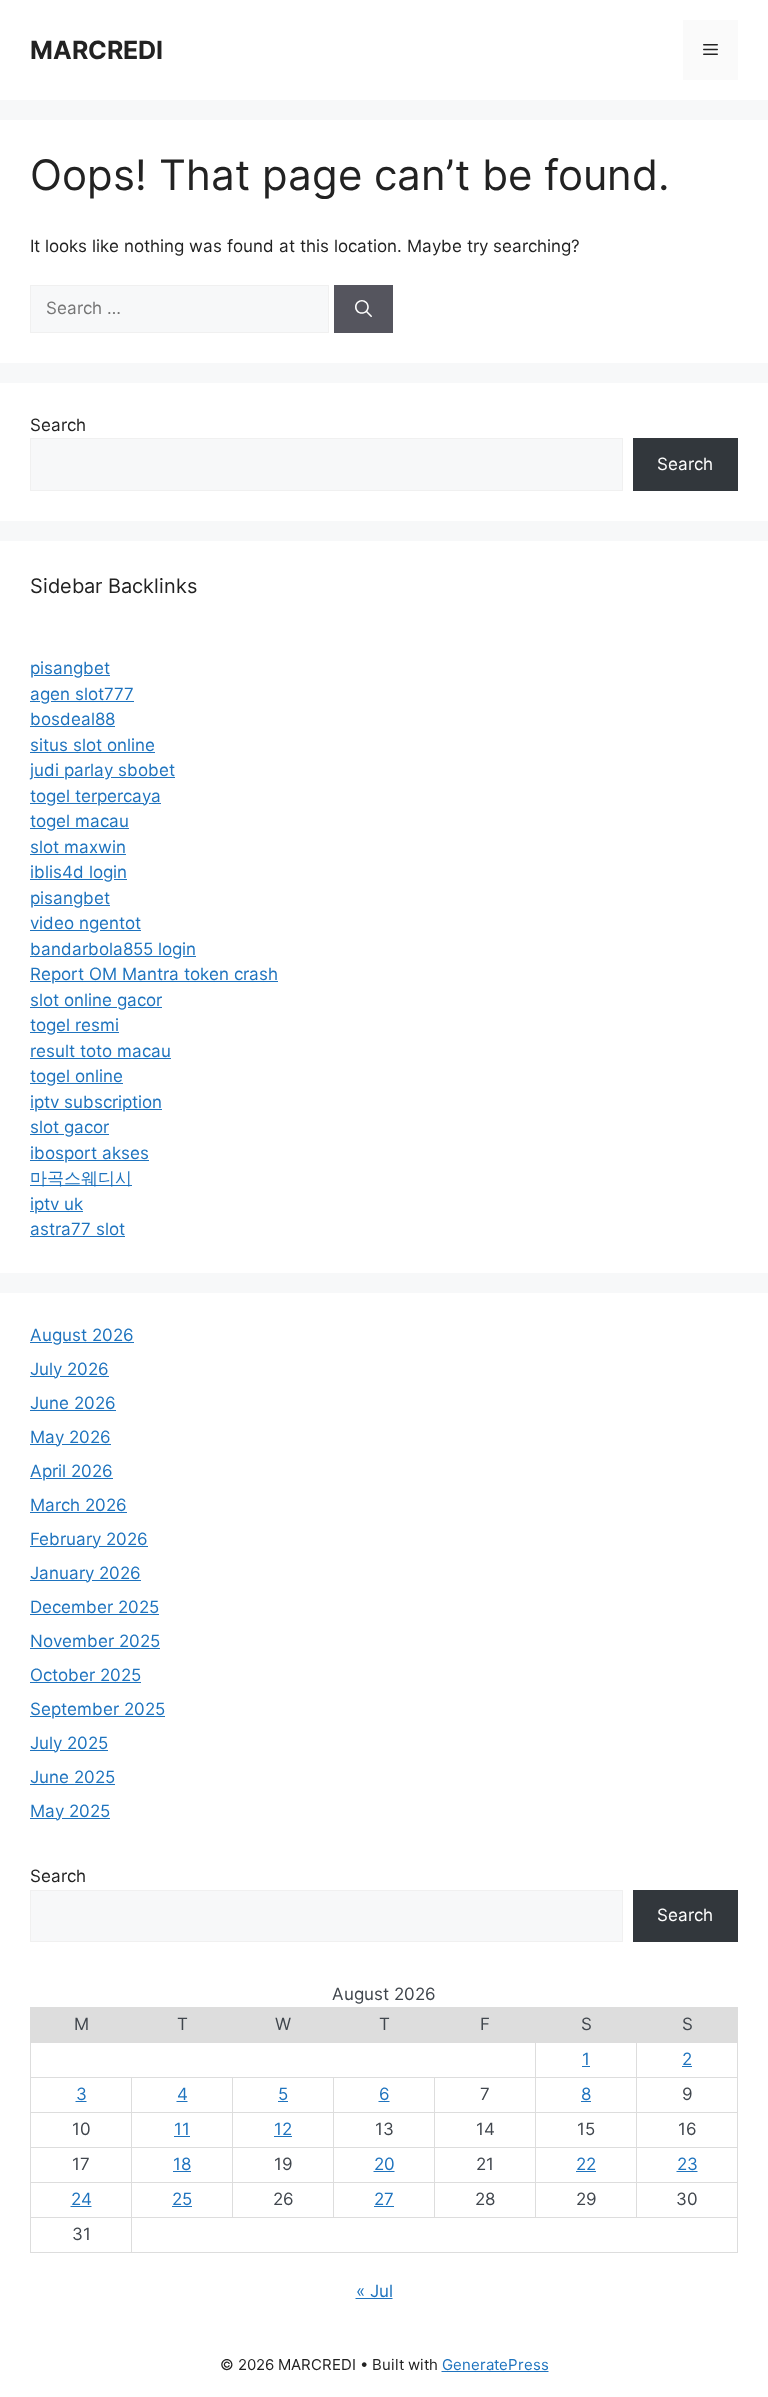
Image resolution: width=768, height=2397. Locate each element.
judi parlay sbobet (102, 770)
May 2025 (70, 1811)
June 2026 (73, 1403)
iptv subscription (96, 1102)
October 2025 (85, 1675)
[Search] (363, 309)
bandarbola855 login (113, 949)
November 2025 (95, 1641)
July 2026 (69, 1369)
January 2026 (85, 1573)
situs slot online (92, 745)
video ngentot (85, 923)
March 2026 (78, 1505)
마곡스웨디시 (81, 1178)
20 (384, 2164)
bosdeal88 (72, 719)
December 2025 (94, 1607)
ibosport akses (89, 1153)
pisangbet (70, 668)
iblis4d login (78, 872)
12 (283, 2129)
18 (182, 2164)
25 (182, 2199)
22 (586, 2164)
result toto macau (100, 1051)
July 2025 (69, 1743)
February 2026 (89, 1539)
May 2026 (70, 1437)
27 (384, 2199)
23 (687, 2164)
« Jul (374, 2291)
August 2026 (82, 1335)
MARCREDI (96, 50)
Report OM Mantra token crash (154, 974)
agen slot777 (82, 694)
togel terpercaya (95, 796)
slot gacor (69, 1127)
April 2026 (71, 1471)
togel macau (79, 821)
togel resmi (74, 1025)
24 (81, 2199)
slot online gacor (96, 1000)
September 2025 (97, 1709)
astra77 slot (77, 1229)
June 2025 (72, 1777)
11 (182, 2129)
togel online (76, 1076)
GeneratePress (495, 2364)
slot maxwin (78, 847)
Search (58, 425)
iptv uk (56, 1204)
